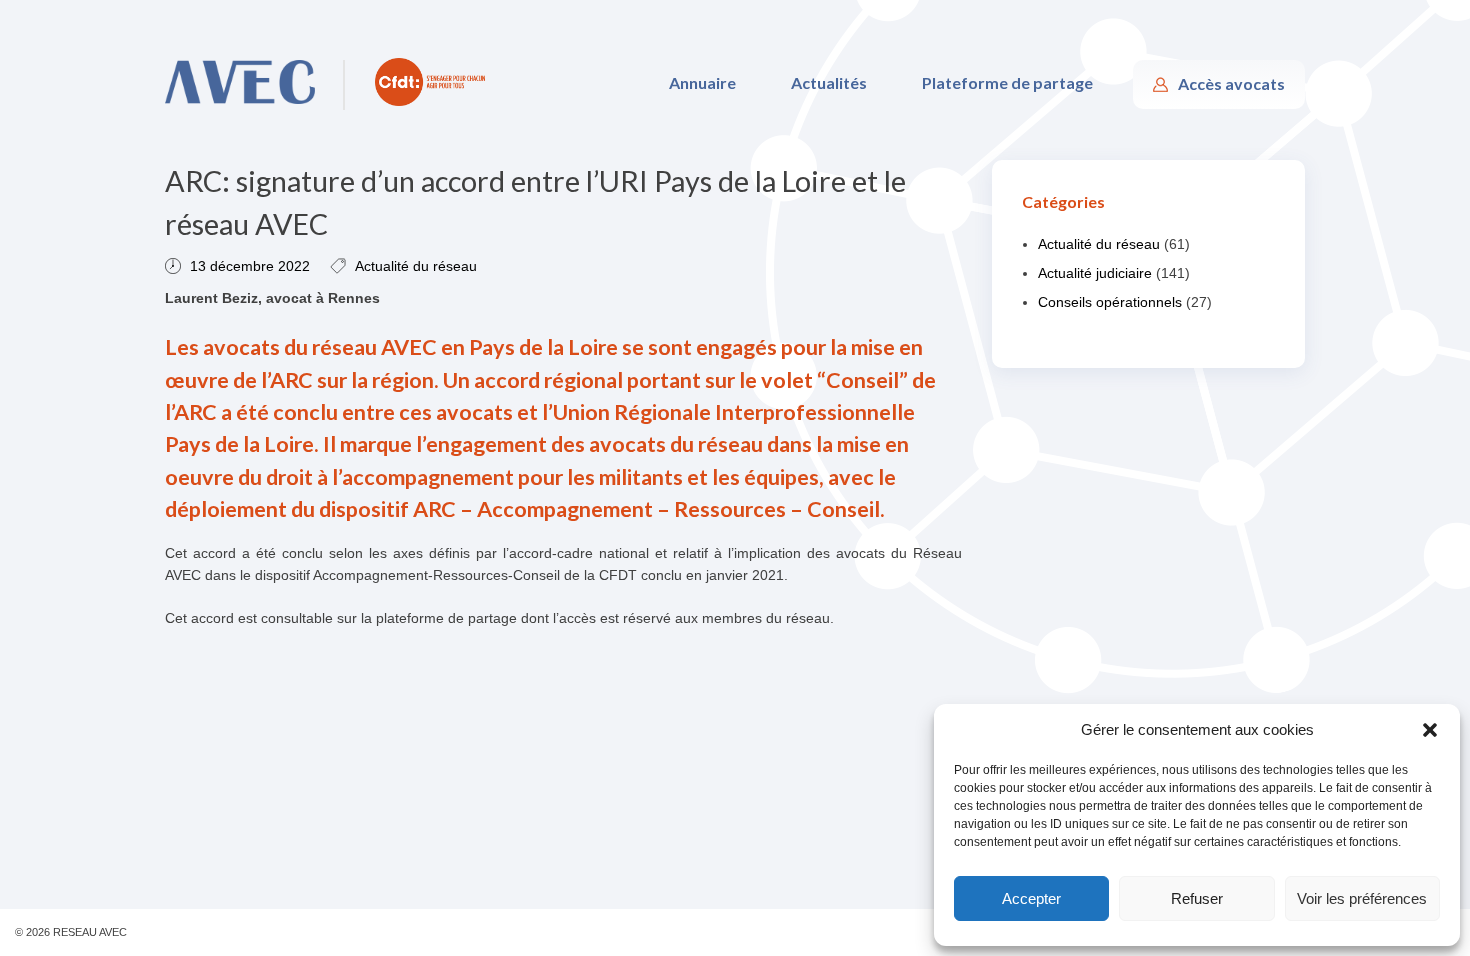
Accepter (1031, 898)
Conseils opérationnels (1110, 302)
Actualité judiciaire (1095, 273)
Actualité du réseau (416, 266)
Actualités (829, 82)
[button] (1430, 730)
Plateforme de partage (1007, 82)
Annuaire (702, 82)
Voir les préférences (1362, 898)
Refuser (1197, 898)
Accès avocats (1231, 83)
